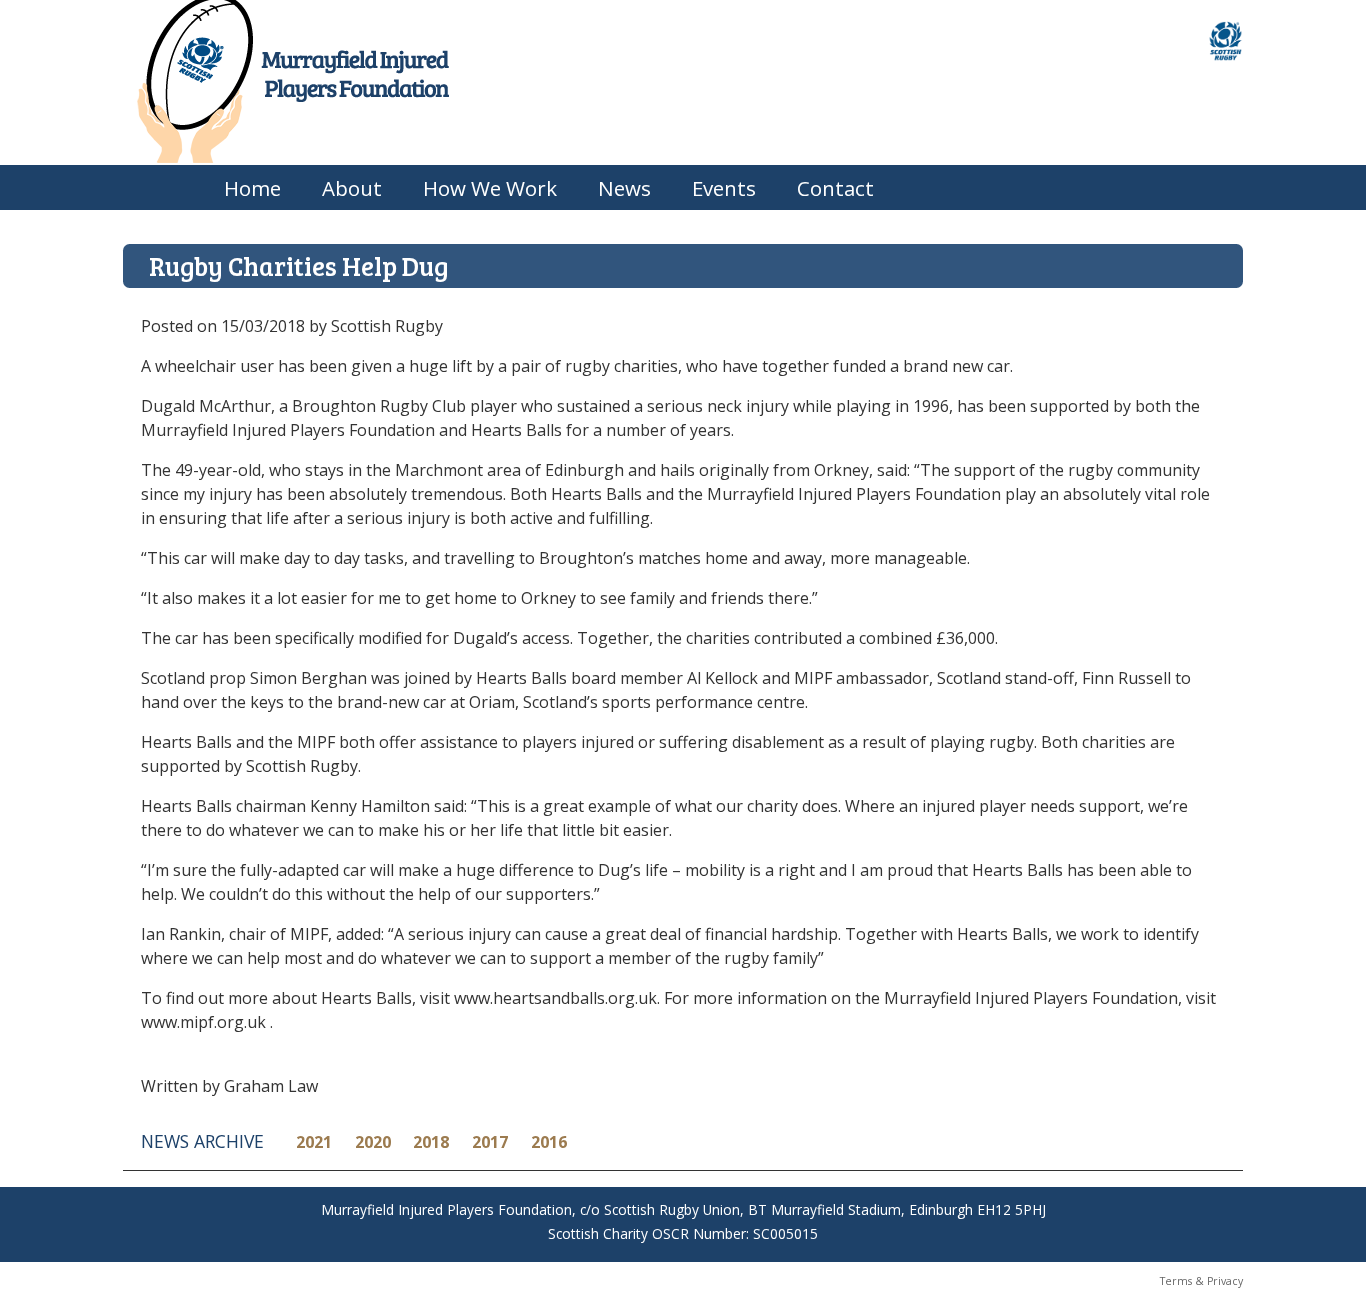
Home (252, 188)
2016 (549, 1142)
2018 (431, 1142)
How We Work (490, 188)
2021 (314, 1142)
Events (724, 188)
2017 (490, 1142)
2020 (373, 1142)
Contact (835, 188)
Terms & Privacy (1201, 1281)
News (624, 188)
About (352, 188)
